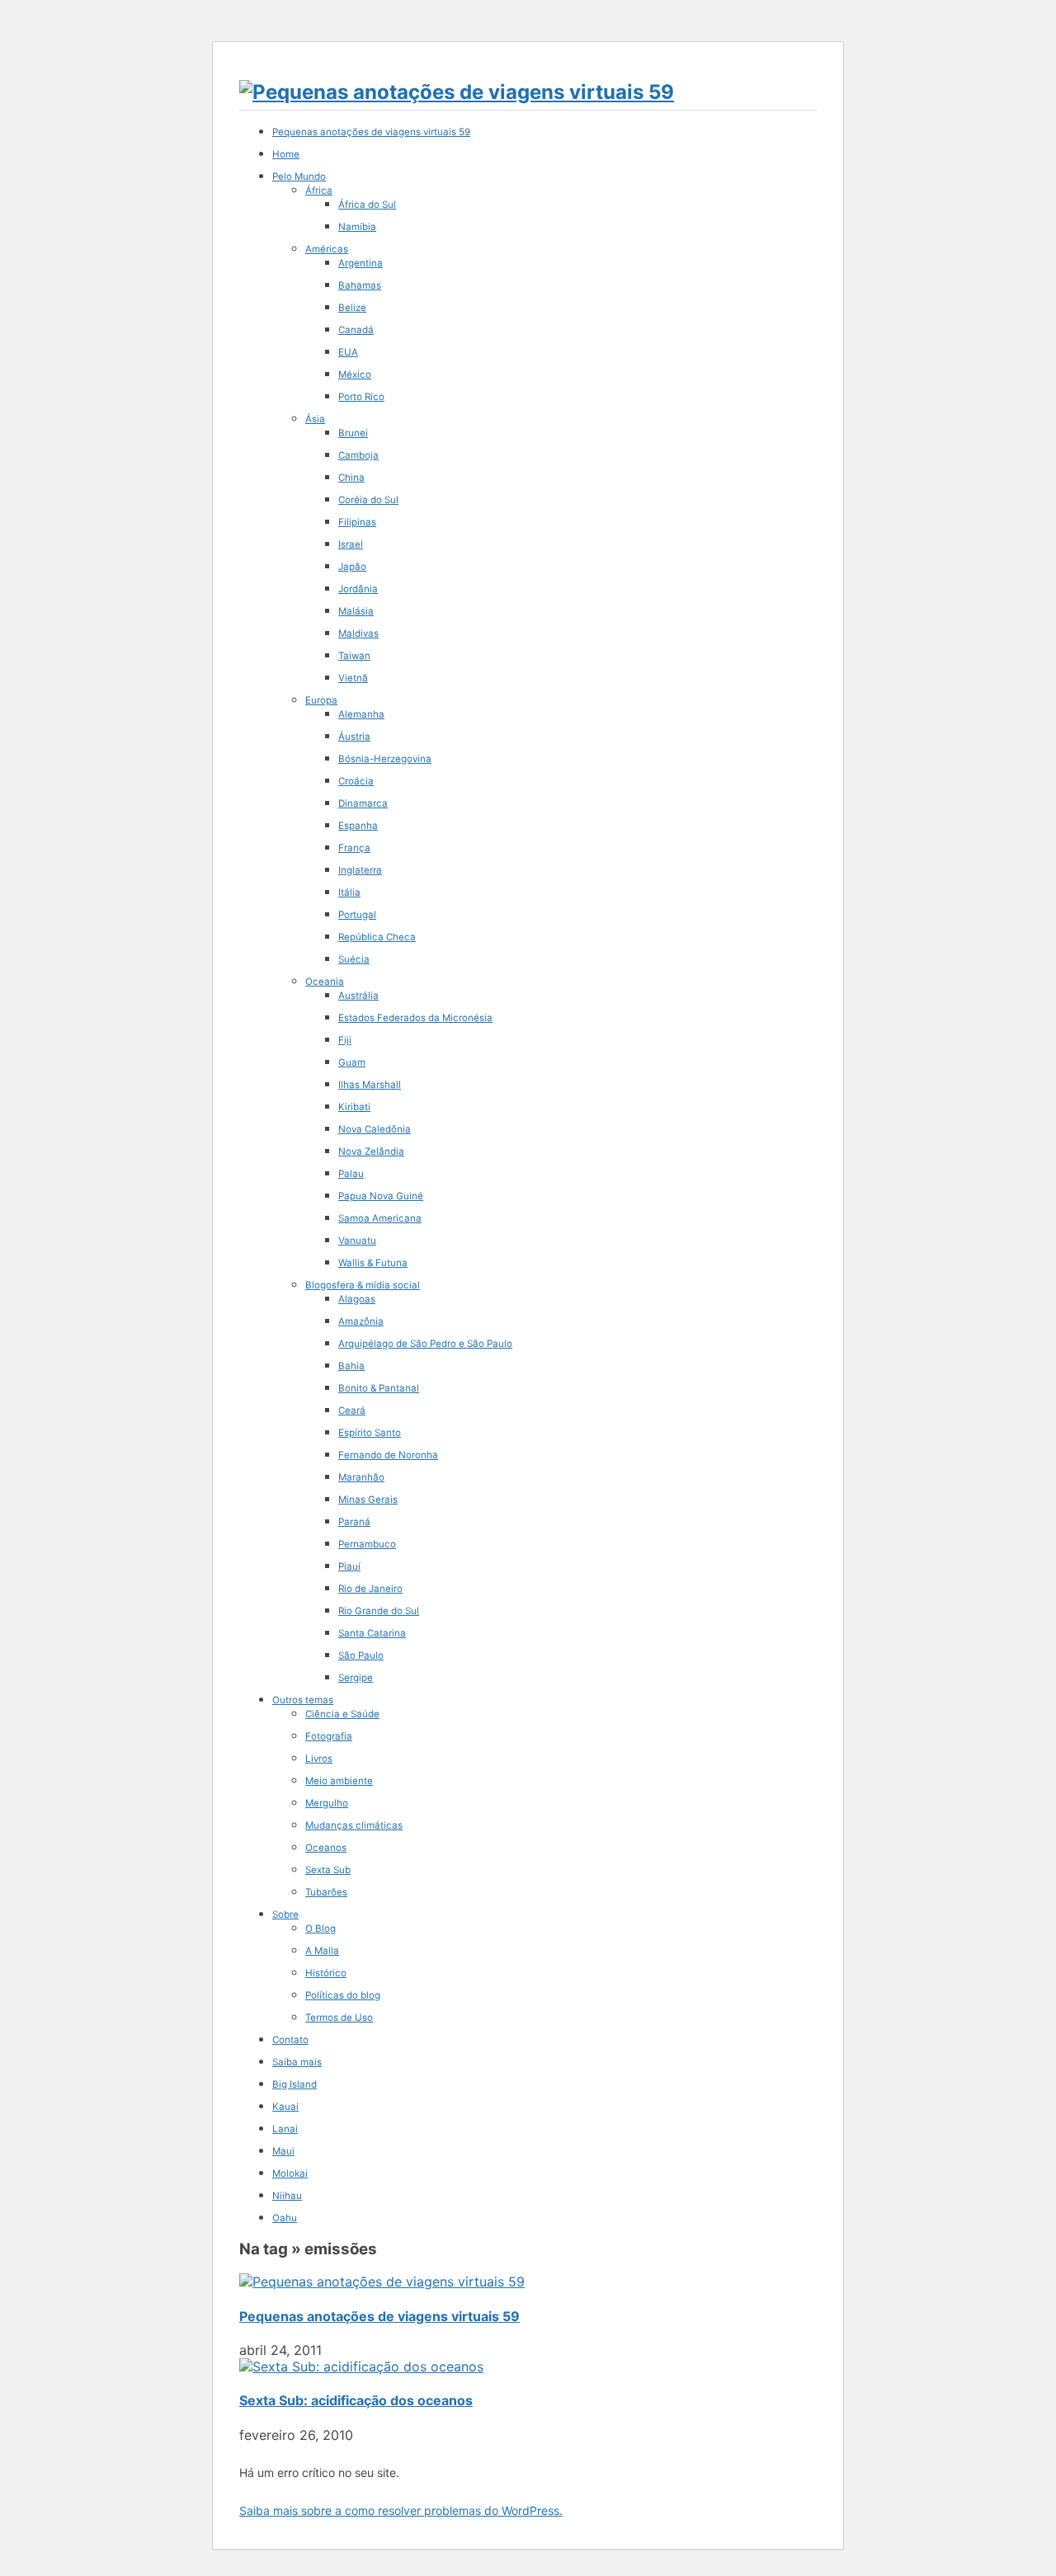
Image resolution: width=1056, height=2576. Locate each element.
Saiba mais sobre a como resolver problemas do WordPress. (401, 2510)
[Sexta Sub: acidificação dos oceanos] (361, 2366)
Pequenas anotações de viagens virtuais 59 (379, 2316)
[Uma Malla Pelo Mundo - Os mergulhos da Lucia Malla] (457, 92)
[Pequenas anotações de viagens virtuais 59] (382, 2282)
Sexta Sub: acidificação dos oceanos (356, 2400)
